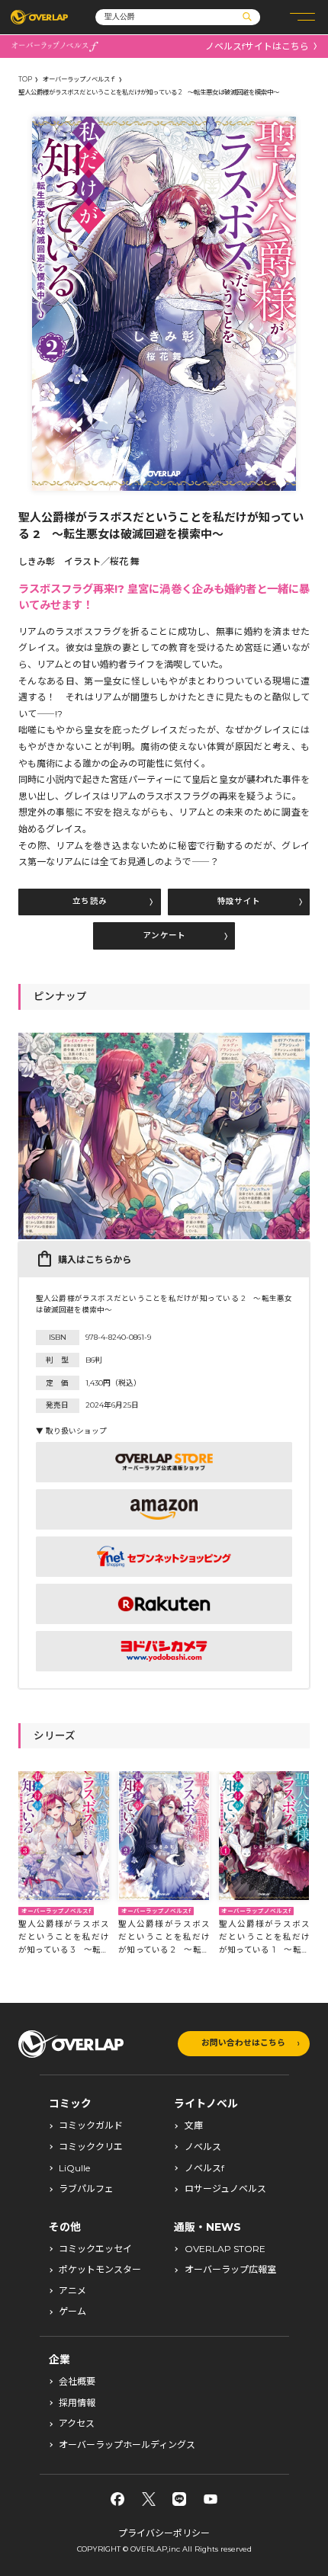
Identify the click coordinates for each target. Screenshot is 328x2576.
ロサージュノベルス (225, 2189)
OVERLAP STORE (225, 2249)
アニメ (72, 2291)
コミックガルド (91, 2126)
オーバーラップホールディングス (127, 2445)
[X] (149, 2499)
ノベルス (203, 2147)
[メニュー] (302, 17)
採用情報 (77, 2403)
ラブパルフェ (86, 2189)
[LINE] (179, 2499)
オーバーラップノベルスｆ (79, 79)
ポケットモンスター (100, 2270)
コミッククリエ (91, 2147)
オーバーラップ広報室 (230, 2270)
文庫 (194, 2126)
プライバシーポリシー (164, 2533)
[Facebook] (117, 2499)
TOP (25, 79)
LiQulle (74, 2168)
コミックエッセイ (95, 2249)
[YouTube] (211, 2499)
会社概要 (77, 2382)
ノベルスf (204, 2168)
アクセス (77, 2424)
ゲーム (72, 2312)
